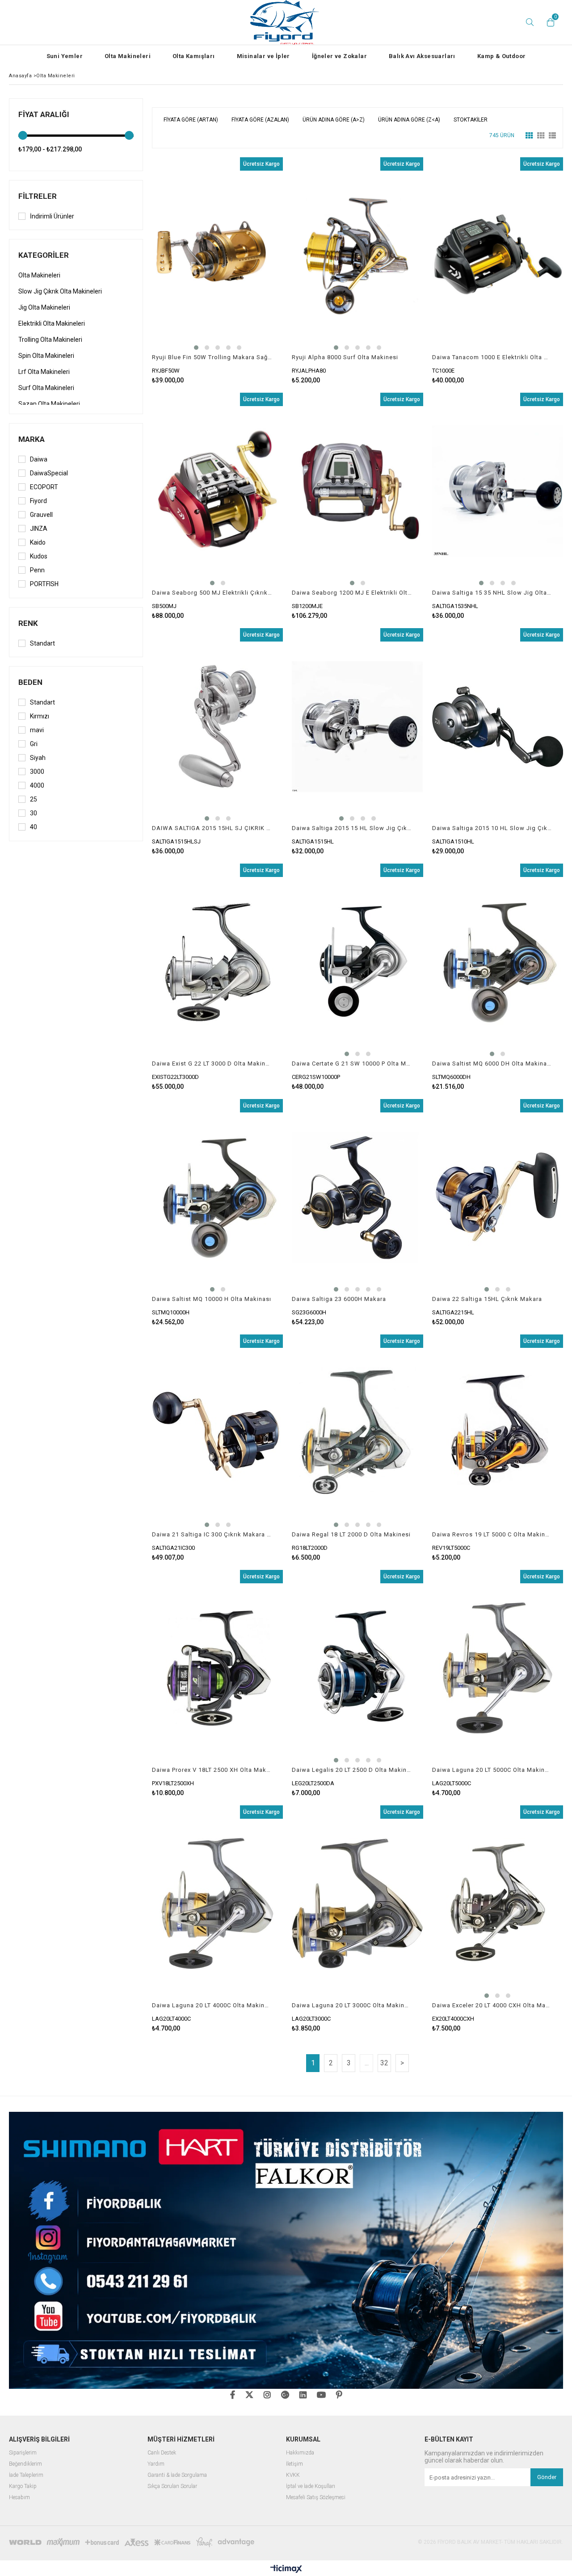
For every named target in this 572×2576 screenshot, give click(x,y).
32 (384, 2063)
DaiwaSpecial (49, 473)
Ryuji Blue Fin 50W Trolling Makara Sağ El (212, 357)
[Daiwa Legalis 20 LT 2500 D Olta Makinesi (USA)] (357, 1668)
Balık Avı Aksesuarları (422, 56)
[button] (196, 348)
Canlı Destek (162, 2453)
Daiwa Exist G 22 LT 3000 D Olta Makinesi (212, 1064)
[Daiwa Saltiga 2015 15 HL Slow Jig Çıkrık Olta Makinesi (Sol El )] (357, 726)
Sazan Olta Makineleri (49, 404)
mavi (37, 730)
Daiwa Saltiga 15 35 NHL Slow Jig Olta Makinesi (492, 593)
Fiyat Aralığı (44, 114)
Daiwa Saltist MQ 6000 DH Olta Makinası (492, 1064)
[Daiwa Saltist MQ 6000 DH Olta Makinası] (498, 962)
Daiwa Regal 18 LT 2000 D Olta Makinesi (351, 1534)
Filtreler (38, 196)
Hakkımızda (300, 2453)
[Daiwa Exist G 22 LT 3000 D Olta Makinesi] (217, 962)
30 (34, 813)
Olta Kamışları (194, 56)
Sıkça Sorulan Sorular (172, 2486)
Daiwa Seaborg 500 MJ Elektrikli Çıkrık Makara (212, 593)
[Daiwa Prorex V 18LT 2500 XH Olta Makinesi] (217, 1668)
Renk (28, 623)
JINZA (39, 529)
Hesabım (19, 2498)
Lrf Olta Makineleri (44, 372)
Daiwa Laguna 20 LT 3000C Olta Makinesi (352, 2005)
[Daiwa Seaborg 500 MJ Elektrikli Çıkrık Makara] (217, 491)
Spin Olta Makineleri (46, 356)
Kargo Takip (23, 2486)
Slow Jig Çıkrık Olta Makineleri (60, 291)
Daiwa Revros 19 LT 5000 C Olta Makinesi (492, 1534)
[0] (548, 22)
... (367, 2063)
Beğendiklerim (25, 2464)
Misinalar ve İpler (263, 56)
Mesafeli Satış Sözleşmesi (316, 2498)
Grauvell (41, 515)
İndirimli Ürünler (52, 216)
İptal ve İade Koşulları (311, 2486)
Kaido (38, 542)
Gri (34, 744)
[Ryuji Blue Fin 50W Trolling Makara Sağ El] (217, 256)
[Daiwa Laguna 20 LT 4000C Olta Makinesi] (217, 1904)
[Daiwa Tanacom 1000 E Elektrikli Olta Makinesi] (498, 256)
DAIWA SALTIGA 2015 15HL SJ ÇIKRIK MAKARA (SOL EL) (212, 828)
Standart (42, 643)
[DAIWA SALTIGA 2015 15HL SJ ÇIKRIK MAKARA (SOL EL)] (217, 726)
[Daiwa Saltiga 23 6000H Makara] (357, 1197)
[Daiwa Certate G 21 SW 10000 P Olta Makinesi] (357, 962)
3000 (37, 772)
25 (34, 799)
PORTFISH (44, 584)
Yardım (156, 2464)
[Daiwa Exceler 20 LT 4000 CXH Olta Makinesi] (498, 1904)
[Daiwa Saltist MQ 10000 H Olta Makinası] (217, 1197)
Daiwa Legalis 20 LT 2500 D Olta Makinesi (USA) (352, 1770)
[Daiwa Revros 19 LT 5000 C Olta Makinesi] (498, 1433)
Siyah (38, 758)
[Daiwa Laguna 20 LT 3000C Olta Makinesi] (357, 1904)
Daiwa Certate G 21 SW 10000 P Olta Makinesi (352, 1064)
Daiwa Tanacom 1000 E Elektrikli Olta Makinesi (492, 357)
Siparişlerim (23, 2453)
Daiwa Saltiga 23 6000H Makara (339, 1299)
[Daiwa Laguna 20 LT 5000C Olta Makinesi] (498, 1668)
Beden (30, 682)
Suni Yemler (65, 56)
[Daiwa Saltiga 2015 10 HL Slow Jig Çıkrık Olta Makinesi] (498, 726)
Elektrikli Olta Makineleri (52, 323)
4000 (37, 785)
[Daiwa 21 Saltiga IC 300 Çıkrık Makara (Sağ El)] (217, 1433)
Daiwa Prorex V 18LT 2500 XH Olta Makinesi (212, 1770)
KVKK (293, 2475)
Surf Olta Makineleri (46, 388)
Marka (32, 439)
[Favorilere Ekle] (217, 271)
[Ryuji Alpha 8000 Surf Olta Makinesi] (357, 256)
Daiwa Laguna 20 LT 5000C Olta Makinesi (492, 1770)
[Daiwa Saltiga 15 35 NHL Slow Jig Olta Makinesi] (498, 491)
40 (34, 827)
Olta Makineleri (128, 56)
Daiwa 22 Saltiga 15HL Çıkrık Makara (487, 1299)
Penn (37, 570)
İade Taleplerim (26, 2475)
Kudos (39, 556)
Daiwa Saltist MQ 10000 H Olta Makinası (212, 1299)
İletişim (294, 2464)
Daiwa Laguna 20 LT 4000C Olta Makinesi (212, 2005)
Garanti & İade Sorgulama (177, 2475)
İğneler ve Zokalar (339, 56)
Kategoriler (44, 255)
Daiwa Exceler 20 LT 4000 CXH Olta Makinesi (492, 2005)
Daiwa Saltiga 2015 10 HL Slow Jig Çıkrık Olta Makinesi (492, 828)
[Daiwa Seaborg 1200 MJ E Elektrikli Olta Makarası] (357, 491)
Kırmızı (40, 716)
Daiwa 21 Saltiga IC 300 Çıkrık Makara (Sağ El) (212, 1534)
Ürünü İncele (249, 271)
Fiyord (38, 501)
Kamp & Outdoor (502, 56)
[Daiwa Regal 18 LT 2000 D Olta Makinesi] (357, 1433)
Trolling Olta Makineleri (50, 340)
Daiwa (39, 459)
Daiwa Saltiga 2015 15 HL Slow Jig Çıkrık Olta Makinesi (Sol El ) (352, 828)
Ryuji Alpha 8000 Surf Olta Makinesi (345, 357)
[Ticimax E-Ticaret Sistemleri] (286, 2569)
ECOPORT (44, 487)
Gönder (547, 2477)
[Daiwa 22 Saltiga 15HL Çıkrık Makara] (498, 1197)
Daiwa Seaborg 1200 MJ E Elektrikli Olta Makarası (352, 593)
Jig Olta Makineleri (44, 307)
